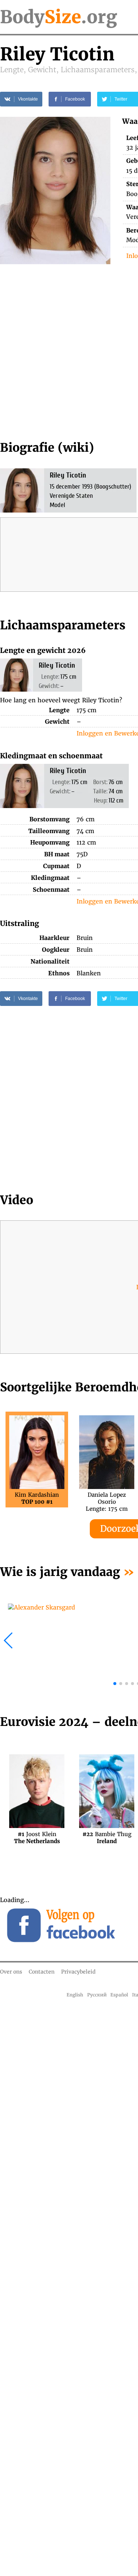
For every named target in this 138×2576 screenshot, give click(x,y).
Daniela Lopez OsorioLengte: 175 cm (107, 1498)
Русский (97, 1995)
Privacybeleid (78, 1972)
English (75, 1995)
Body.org (59, 17)
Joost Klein (37, 1838)
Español (119, 1995)
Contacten (42, 1972)
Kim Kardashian (37, 1498)
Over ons (11, 1972)
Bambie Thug (107, 1838)
